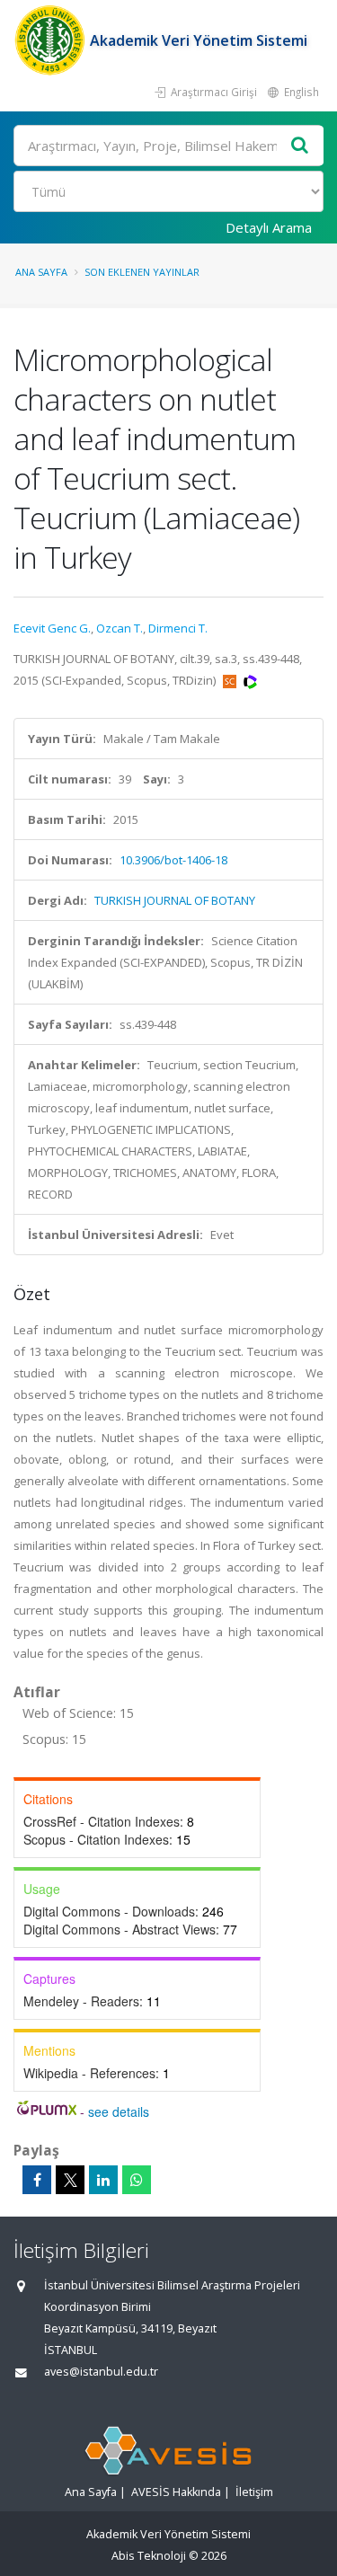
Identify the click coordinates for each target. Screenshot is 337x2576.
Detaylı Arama (269, 227)
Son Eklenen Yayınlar (142, 272)
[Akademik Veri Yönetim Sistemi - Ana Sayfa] (52, 40)
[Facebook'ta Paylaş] (37, 2180)
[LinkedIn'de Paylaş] (103, 2180)
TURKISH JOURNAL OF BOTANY (175, 900)
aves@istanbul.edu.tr (101, 2372)
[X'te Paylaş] (70, 2180)
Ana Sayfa (41, 272)
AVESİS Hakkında (176, 2492)
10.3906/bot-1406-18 (173, 860)
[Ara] (300, 146)
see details (119, 2111)
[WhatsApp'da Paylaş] (137, 2180)
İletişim (254, 2492)
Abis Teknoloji (149, 2556)
